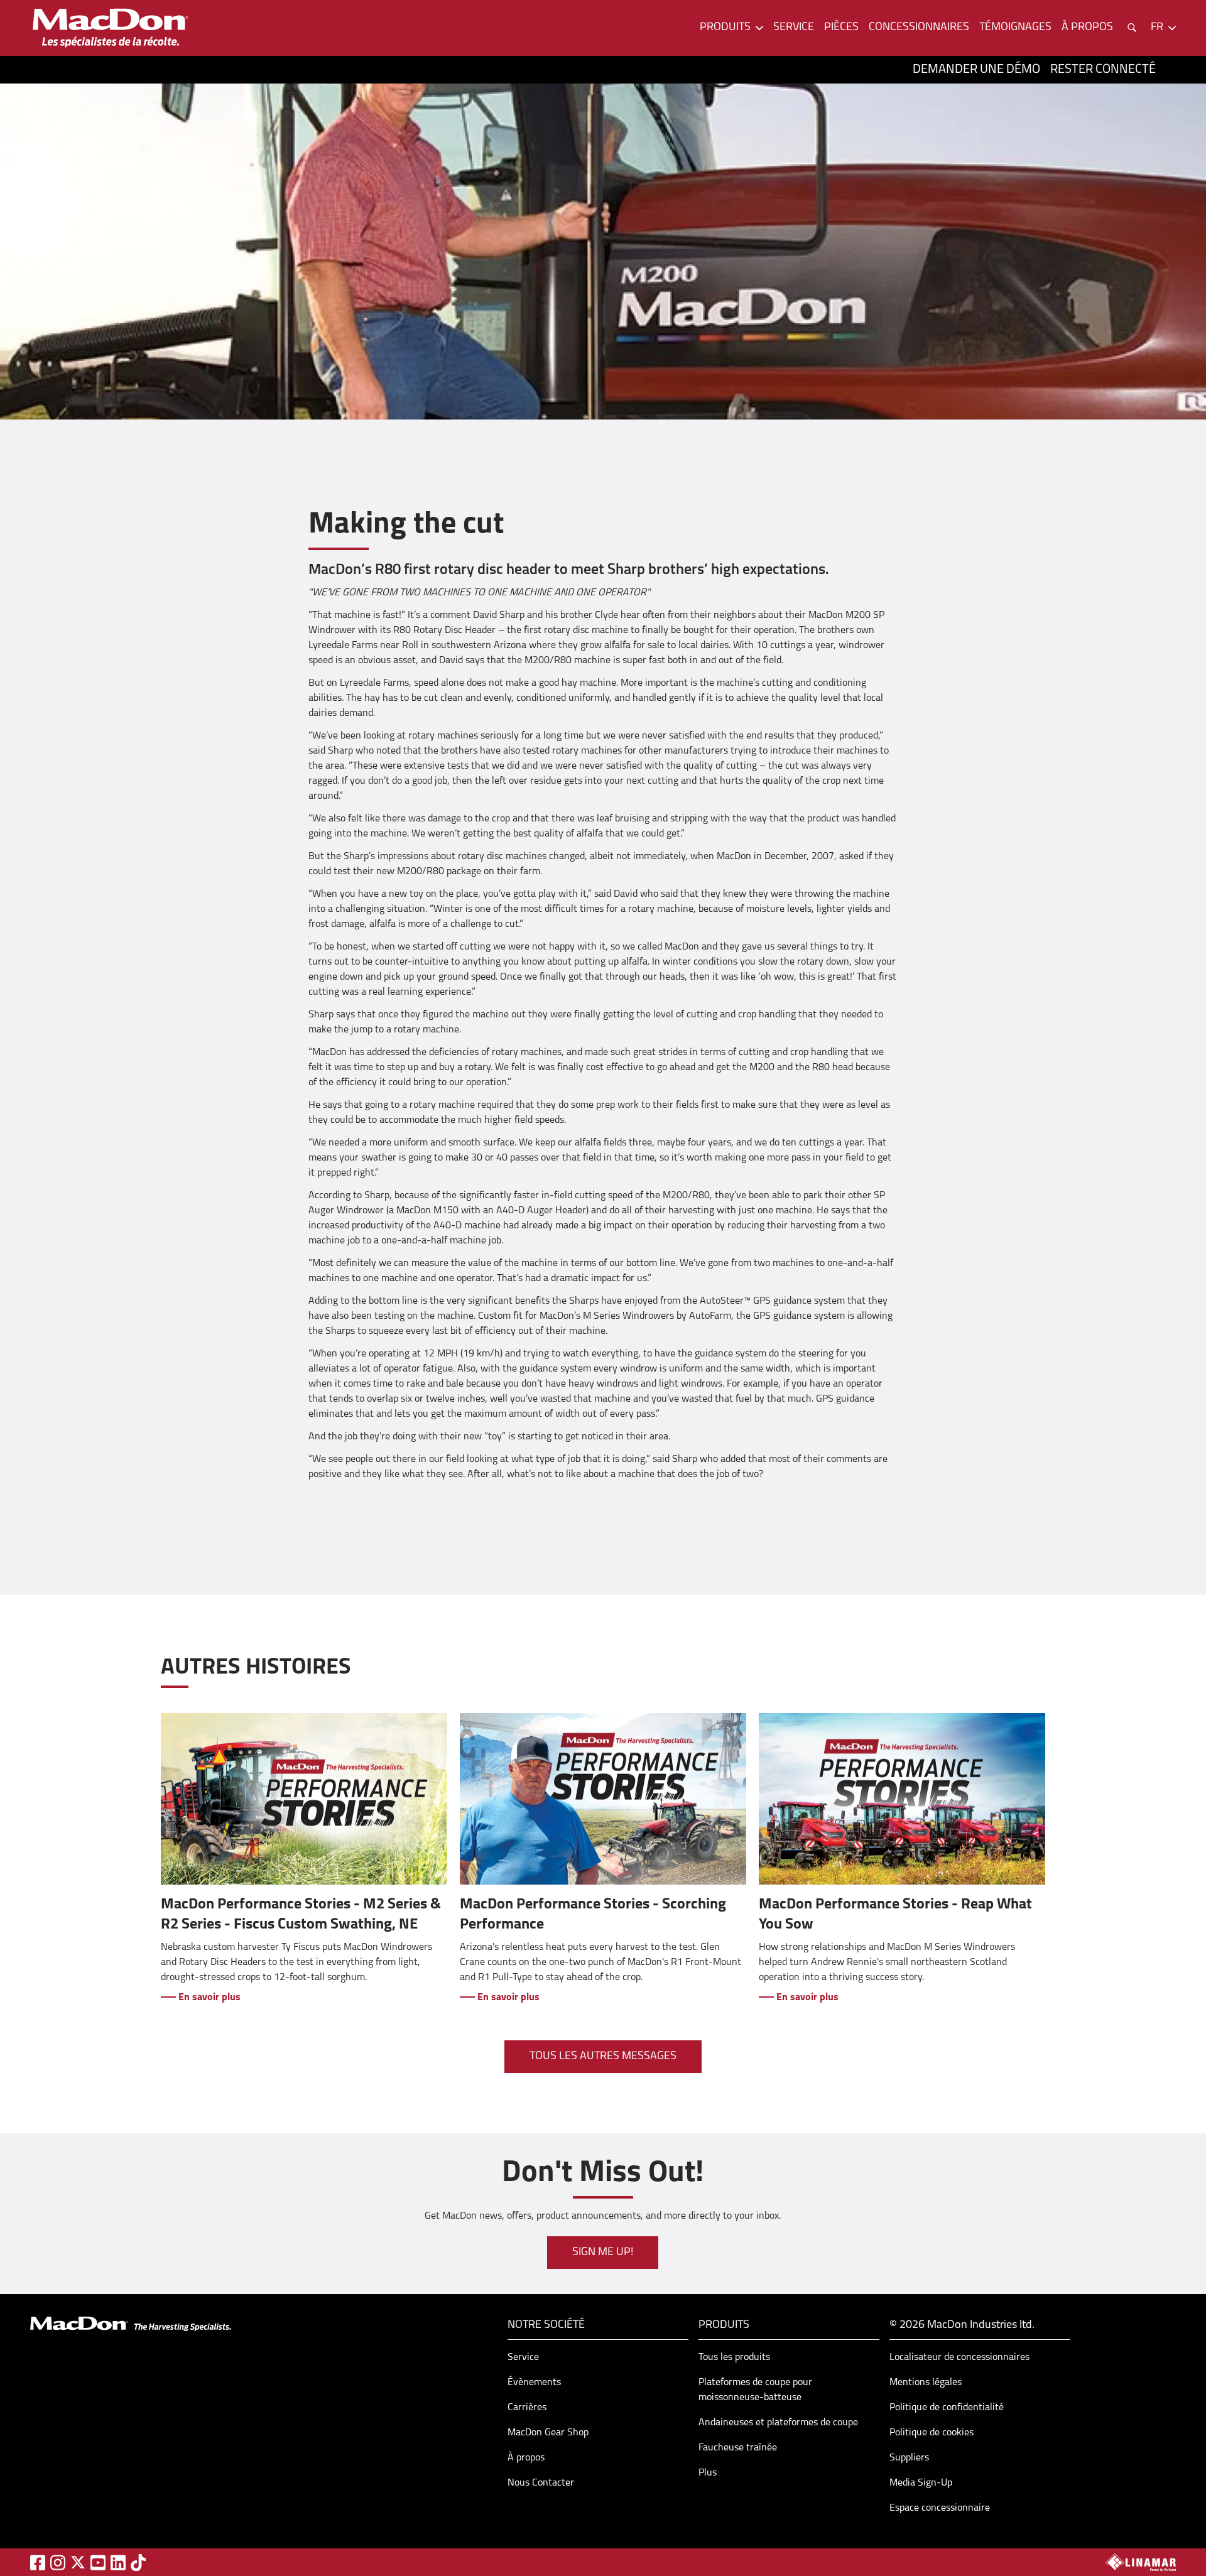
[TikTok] (138, 2562)
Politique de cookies (932, 2433)
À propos (526, 2458)
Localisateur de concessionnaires (959, 2357)
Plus (708, 2473)
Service (794, 28)
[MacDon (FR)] (111, 28)
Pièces (841, 28)
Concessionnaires (919, 28)
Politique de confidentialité (947, 2408)
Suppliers (909, 2458)
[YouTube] (98, 2562)
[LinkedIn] (118, 2562)
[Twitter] (78, 2562)
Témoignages (1015, 28)
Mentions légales (926, 2383)
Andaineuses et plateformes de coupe (778, 2423)
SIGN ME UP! (603, 2253)
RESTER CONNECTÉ (1103, 70)
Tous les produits (734, 2357)
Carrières (527, 2408)
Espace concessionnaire (940, 2508)
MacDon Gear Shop (548, 2433)
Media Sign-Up (921, 2483)
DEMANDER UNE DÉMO (976, 70)
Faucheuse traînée (738, 2448)
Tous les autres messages (603, 2057)
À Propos (1087, 28)
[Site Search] (1132, 28)
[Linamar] (1141, 2562)
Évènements (534, 2383)
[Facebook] (38, 2562)
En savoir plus (208, 1998)
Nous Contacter (541, 2483)
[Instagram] (58, 2562)
